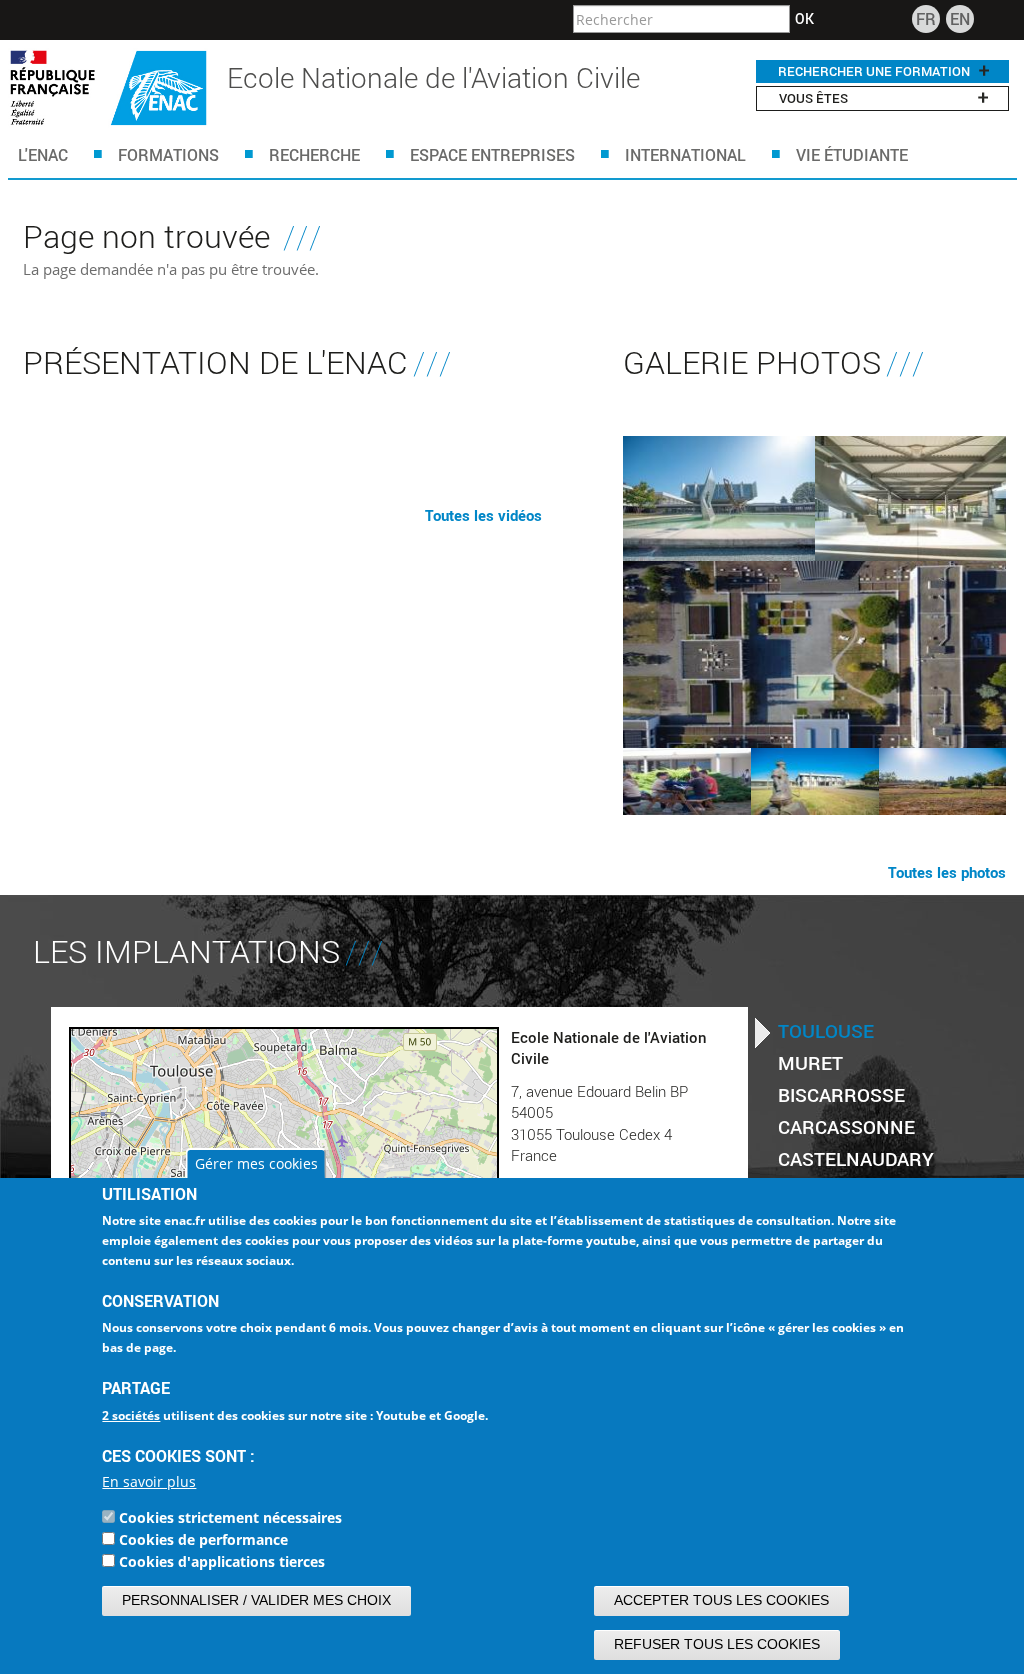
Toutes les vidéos (483, 515)
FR (926, 18)
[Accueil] (109, 88)
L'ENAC (43, 154)
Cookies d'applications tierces (222, 1561)
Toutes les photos (947, 872)
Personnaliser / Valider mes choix (256, 1600)
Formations (168, 154)
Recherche (314, 154)
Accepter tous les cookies (721, 1600)
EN (960, 18)
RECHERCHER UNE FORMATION (874, 71)
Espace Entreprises (492, 154)
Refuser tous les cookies (717, 1644)
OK (804, 19)
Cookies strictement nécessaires (230, 1517)
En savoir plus (149, 1481)
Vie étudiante (852, 154)
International (685, 154)
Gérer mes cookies (256, 1163)
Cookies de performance (203, 1539)
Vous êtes (813, 98)
